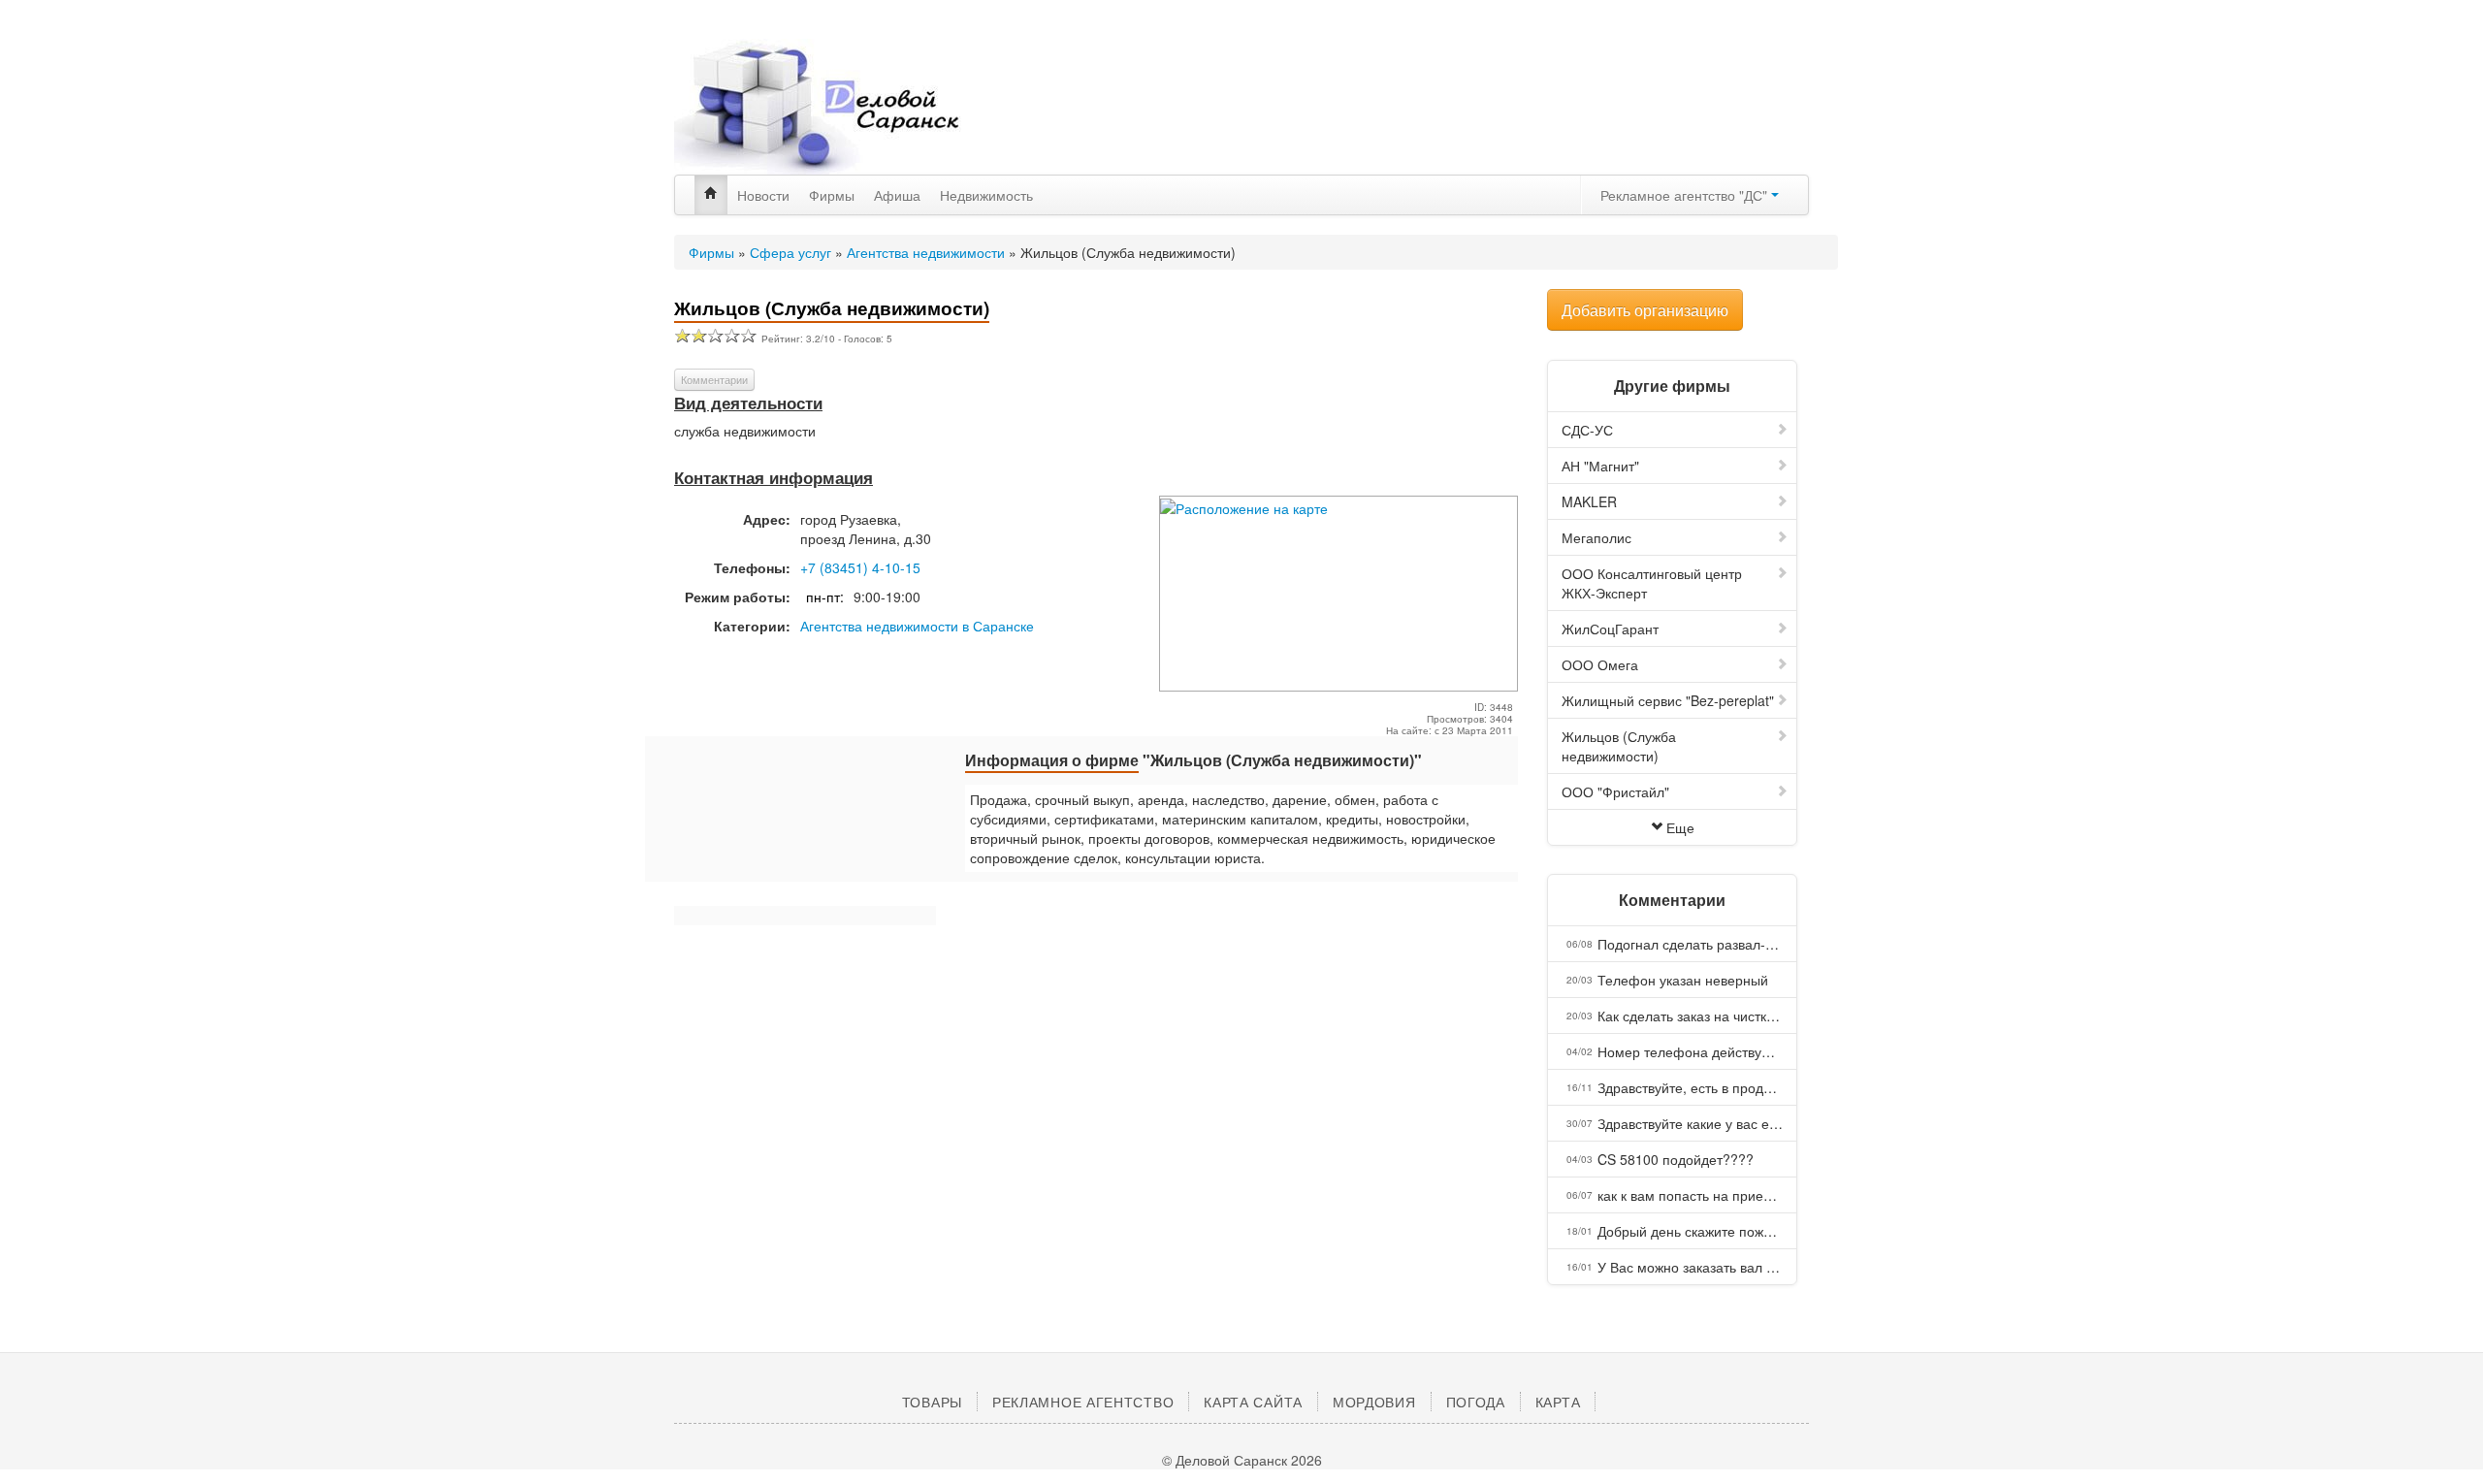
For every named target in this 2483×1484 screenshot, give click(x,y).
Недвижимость (986, 195)
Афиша (897, 195)
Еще (1680, 827)
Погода (1476, 1402)
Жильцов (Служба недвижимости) (1619, 746)
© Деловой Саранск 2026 (1242, 1460)
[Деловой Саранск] (854, 107)
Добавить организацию (1645, 310)
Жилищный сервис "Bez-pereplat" (1668, 700)
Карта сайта (1253, 1402)
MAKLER (1589, 501)
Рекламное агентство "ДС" (1686, 195)
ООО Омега (1600, 664)
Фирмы (832, 195)
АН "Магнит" (1600, 466)
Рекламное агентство (1083, 1402)
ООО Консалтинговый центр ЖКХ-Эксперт (1652, 583)
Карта (1558, 1402)
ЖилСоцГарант (1610, 629)
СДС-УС (1587, 430)
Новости (763, 195)
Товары (932, 1402)
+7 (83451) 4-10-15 (860, 567)
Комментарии (714, 379)
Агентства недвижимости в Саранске (917, 626)
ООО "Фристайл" (1615, 791)
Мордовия (1374, 1402)
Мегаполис (1596, 537)
